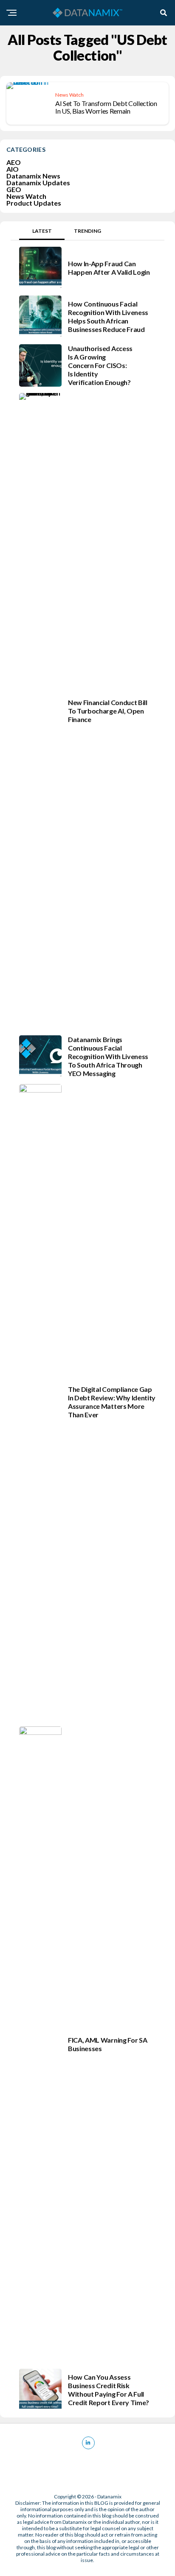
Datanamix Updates (38, 183)
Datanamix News (33, 176)
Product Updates (34, 203)
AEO (14, 162)
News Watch (26, 196)
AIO (13, 169)
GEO (14, 189)
